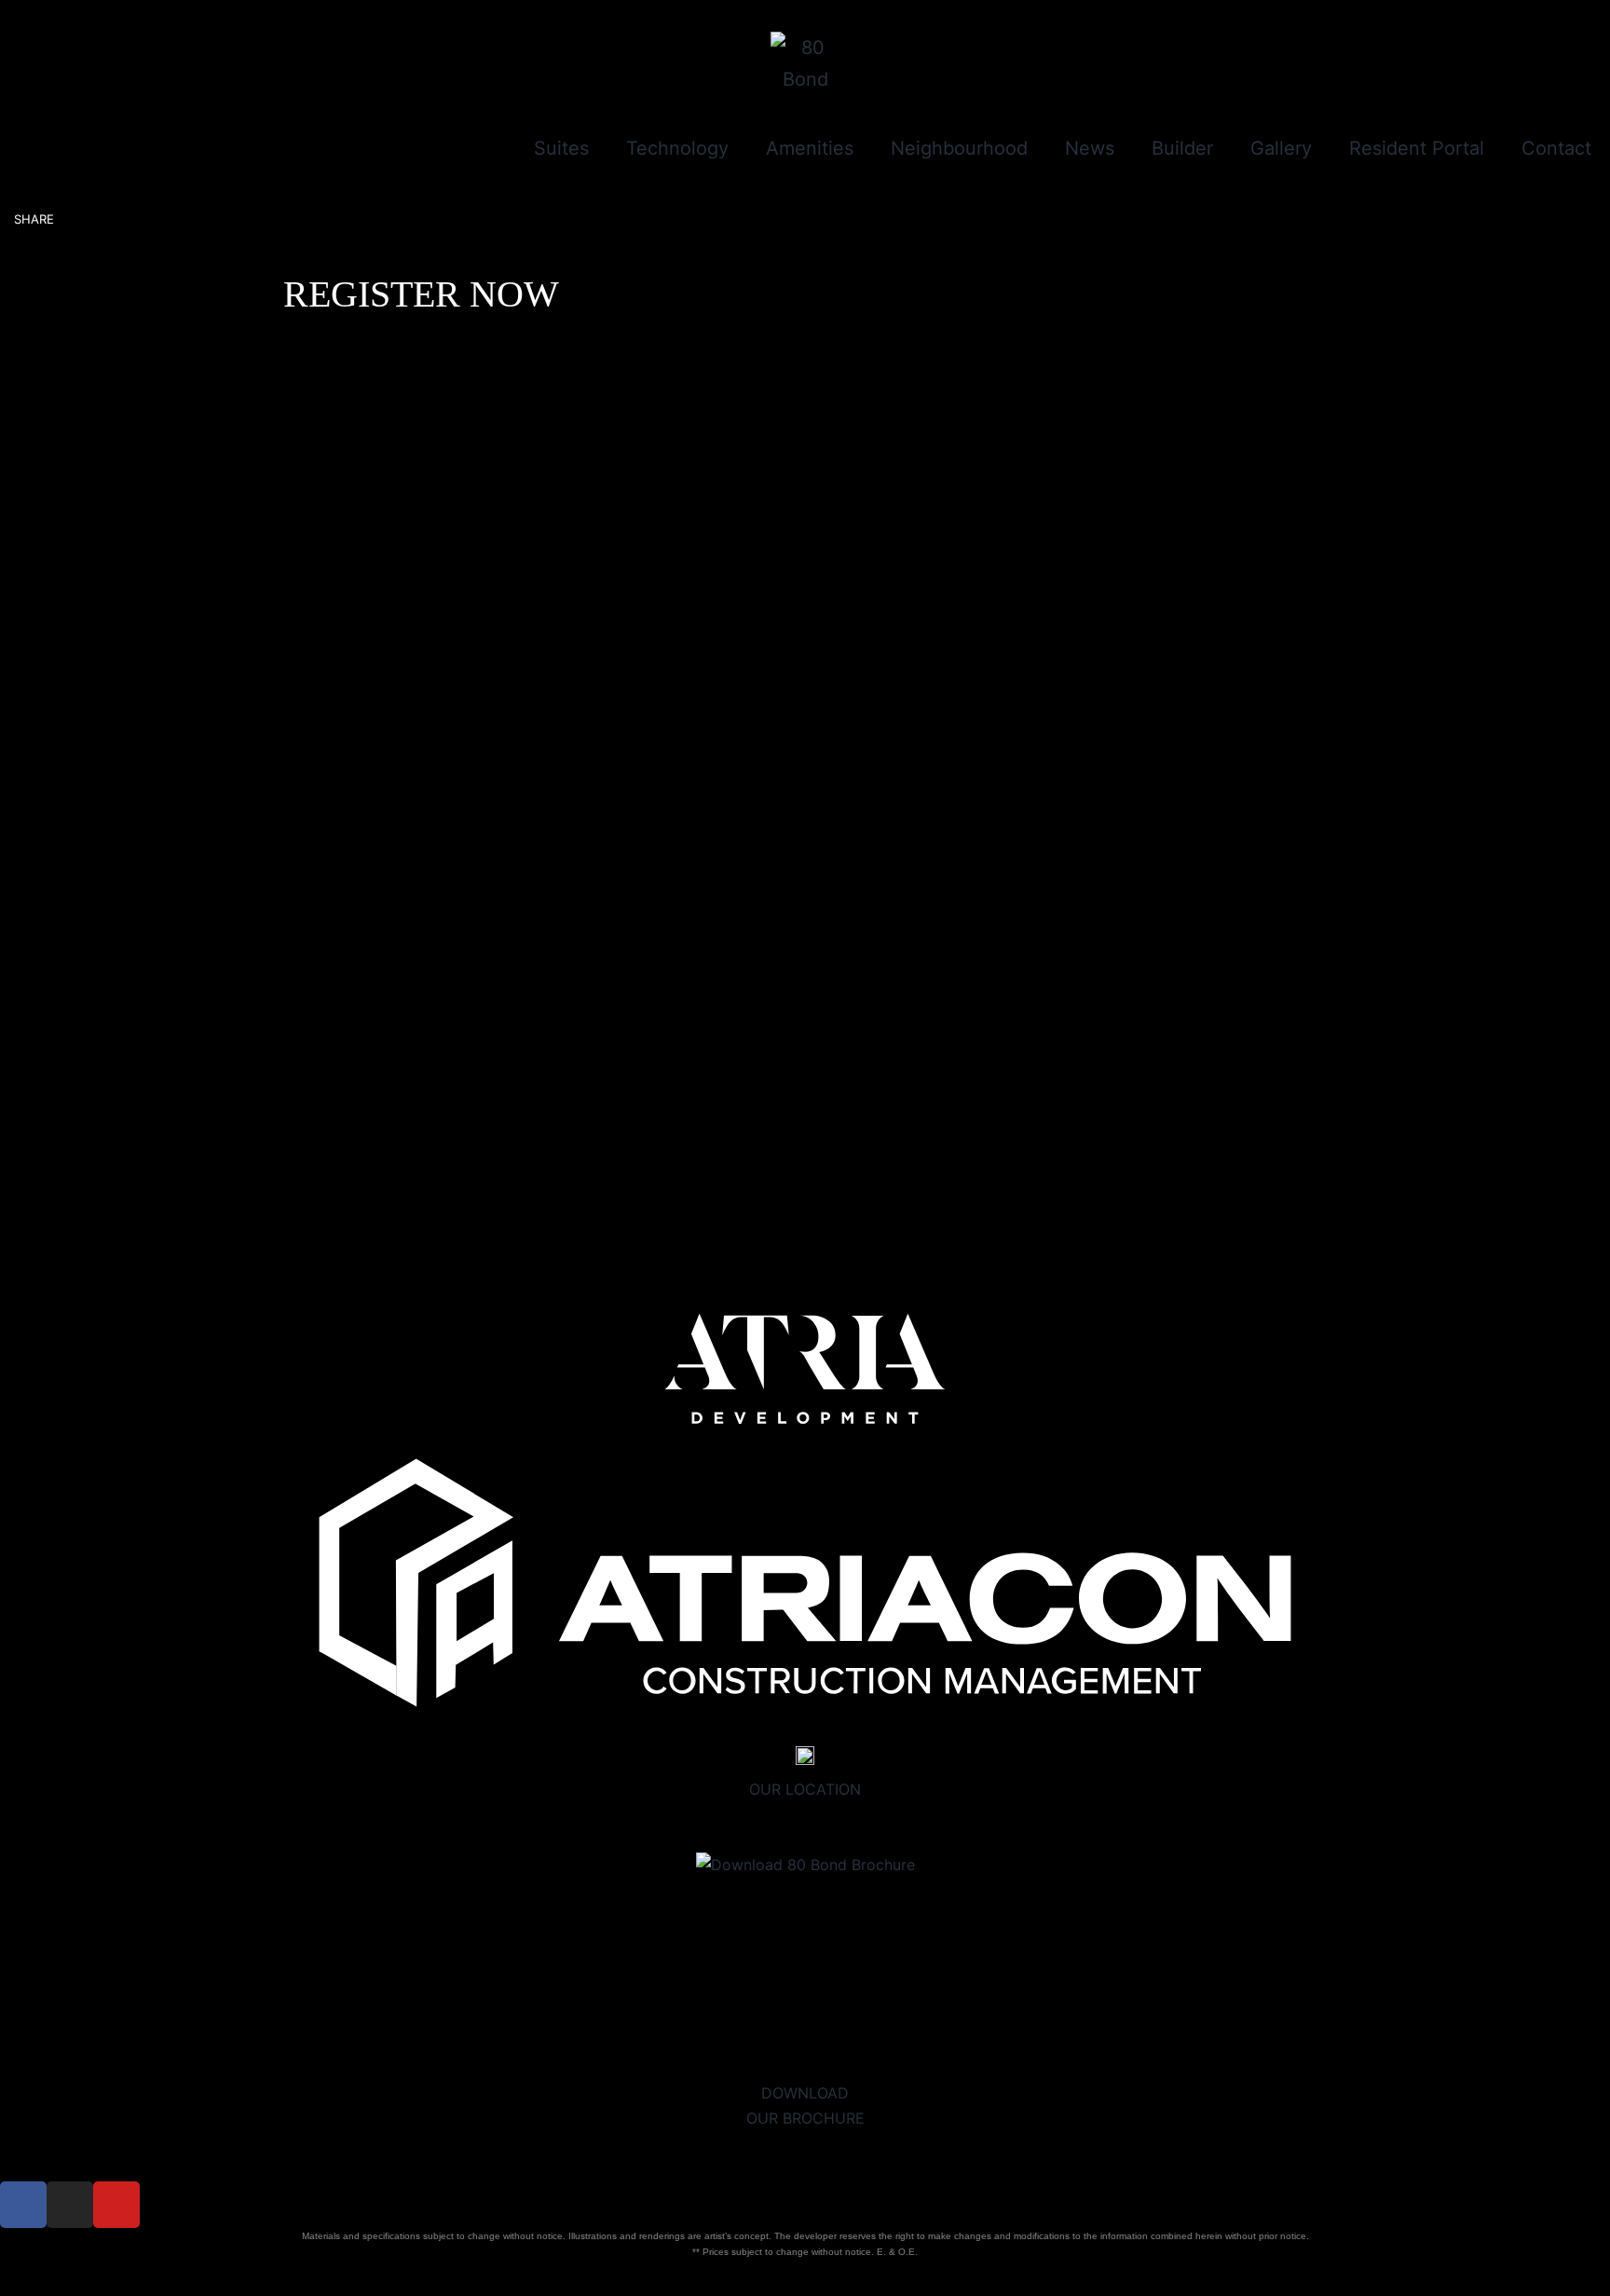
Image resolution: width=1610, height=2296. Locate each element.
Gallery (1281, 148)
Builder (1182, 148)
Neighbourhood (959, 148)
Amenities (810, 148)
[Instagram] (70, 2205)
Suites (561, 148)
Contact (1556, 148)
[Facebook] (23, 2205)
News (1090, 148)
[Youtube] (116, 2205)
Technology (677, 148)
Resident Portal (1417, 148)
